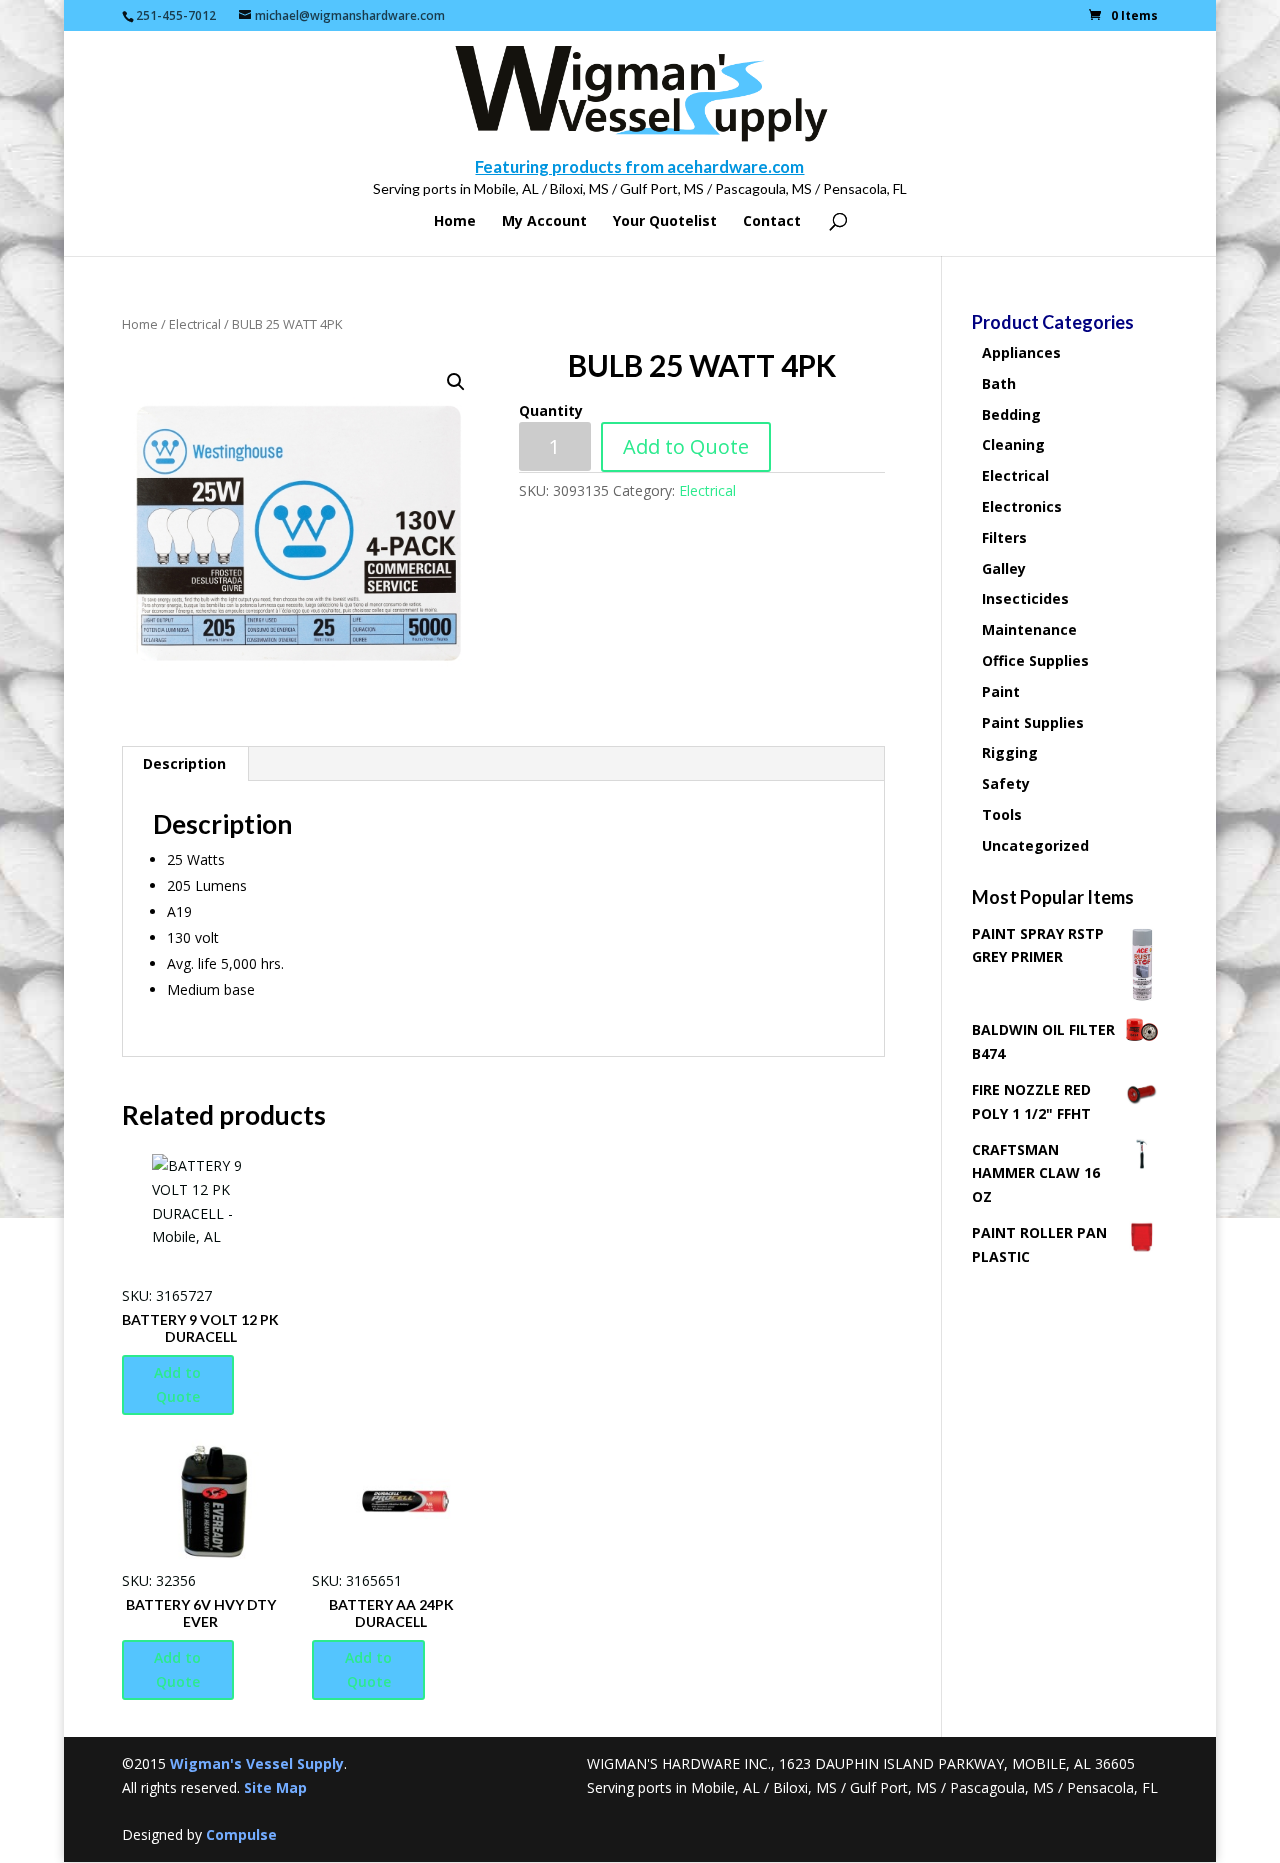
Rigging (1010, 752)
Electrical (195, 324)
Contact (772, 222)
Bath (999, 383)
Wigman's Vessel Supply (257, 1763)
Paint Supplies (1033, 722)
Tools (1002, 814)
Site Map (275, 1787)
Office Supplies (1035, 660)
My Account (544, 222)
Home (455, 222)
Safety (1006, 783)
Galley (1004, 568)
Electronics (1022, 506)
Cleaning (1013, 444)
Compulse (241, 1834)
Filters (1004, 537)
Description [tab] (184, 763)
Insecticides (1025, 598)
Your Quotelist (665, 222)
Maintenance (1029, 629)
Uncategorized (1035, 845)
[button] (456, 382)
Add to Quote (686, 446)
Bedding (1011, 414)
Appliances (1021, 352)
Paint (1001, 691)
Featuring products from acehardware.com (639, 166)
